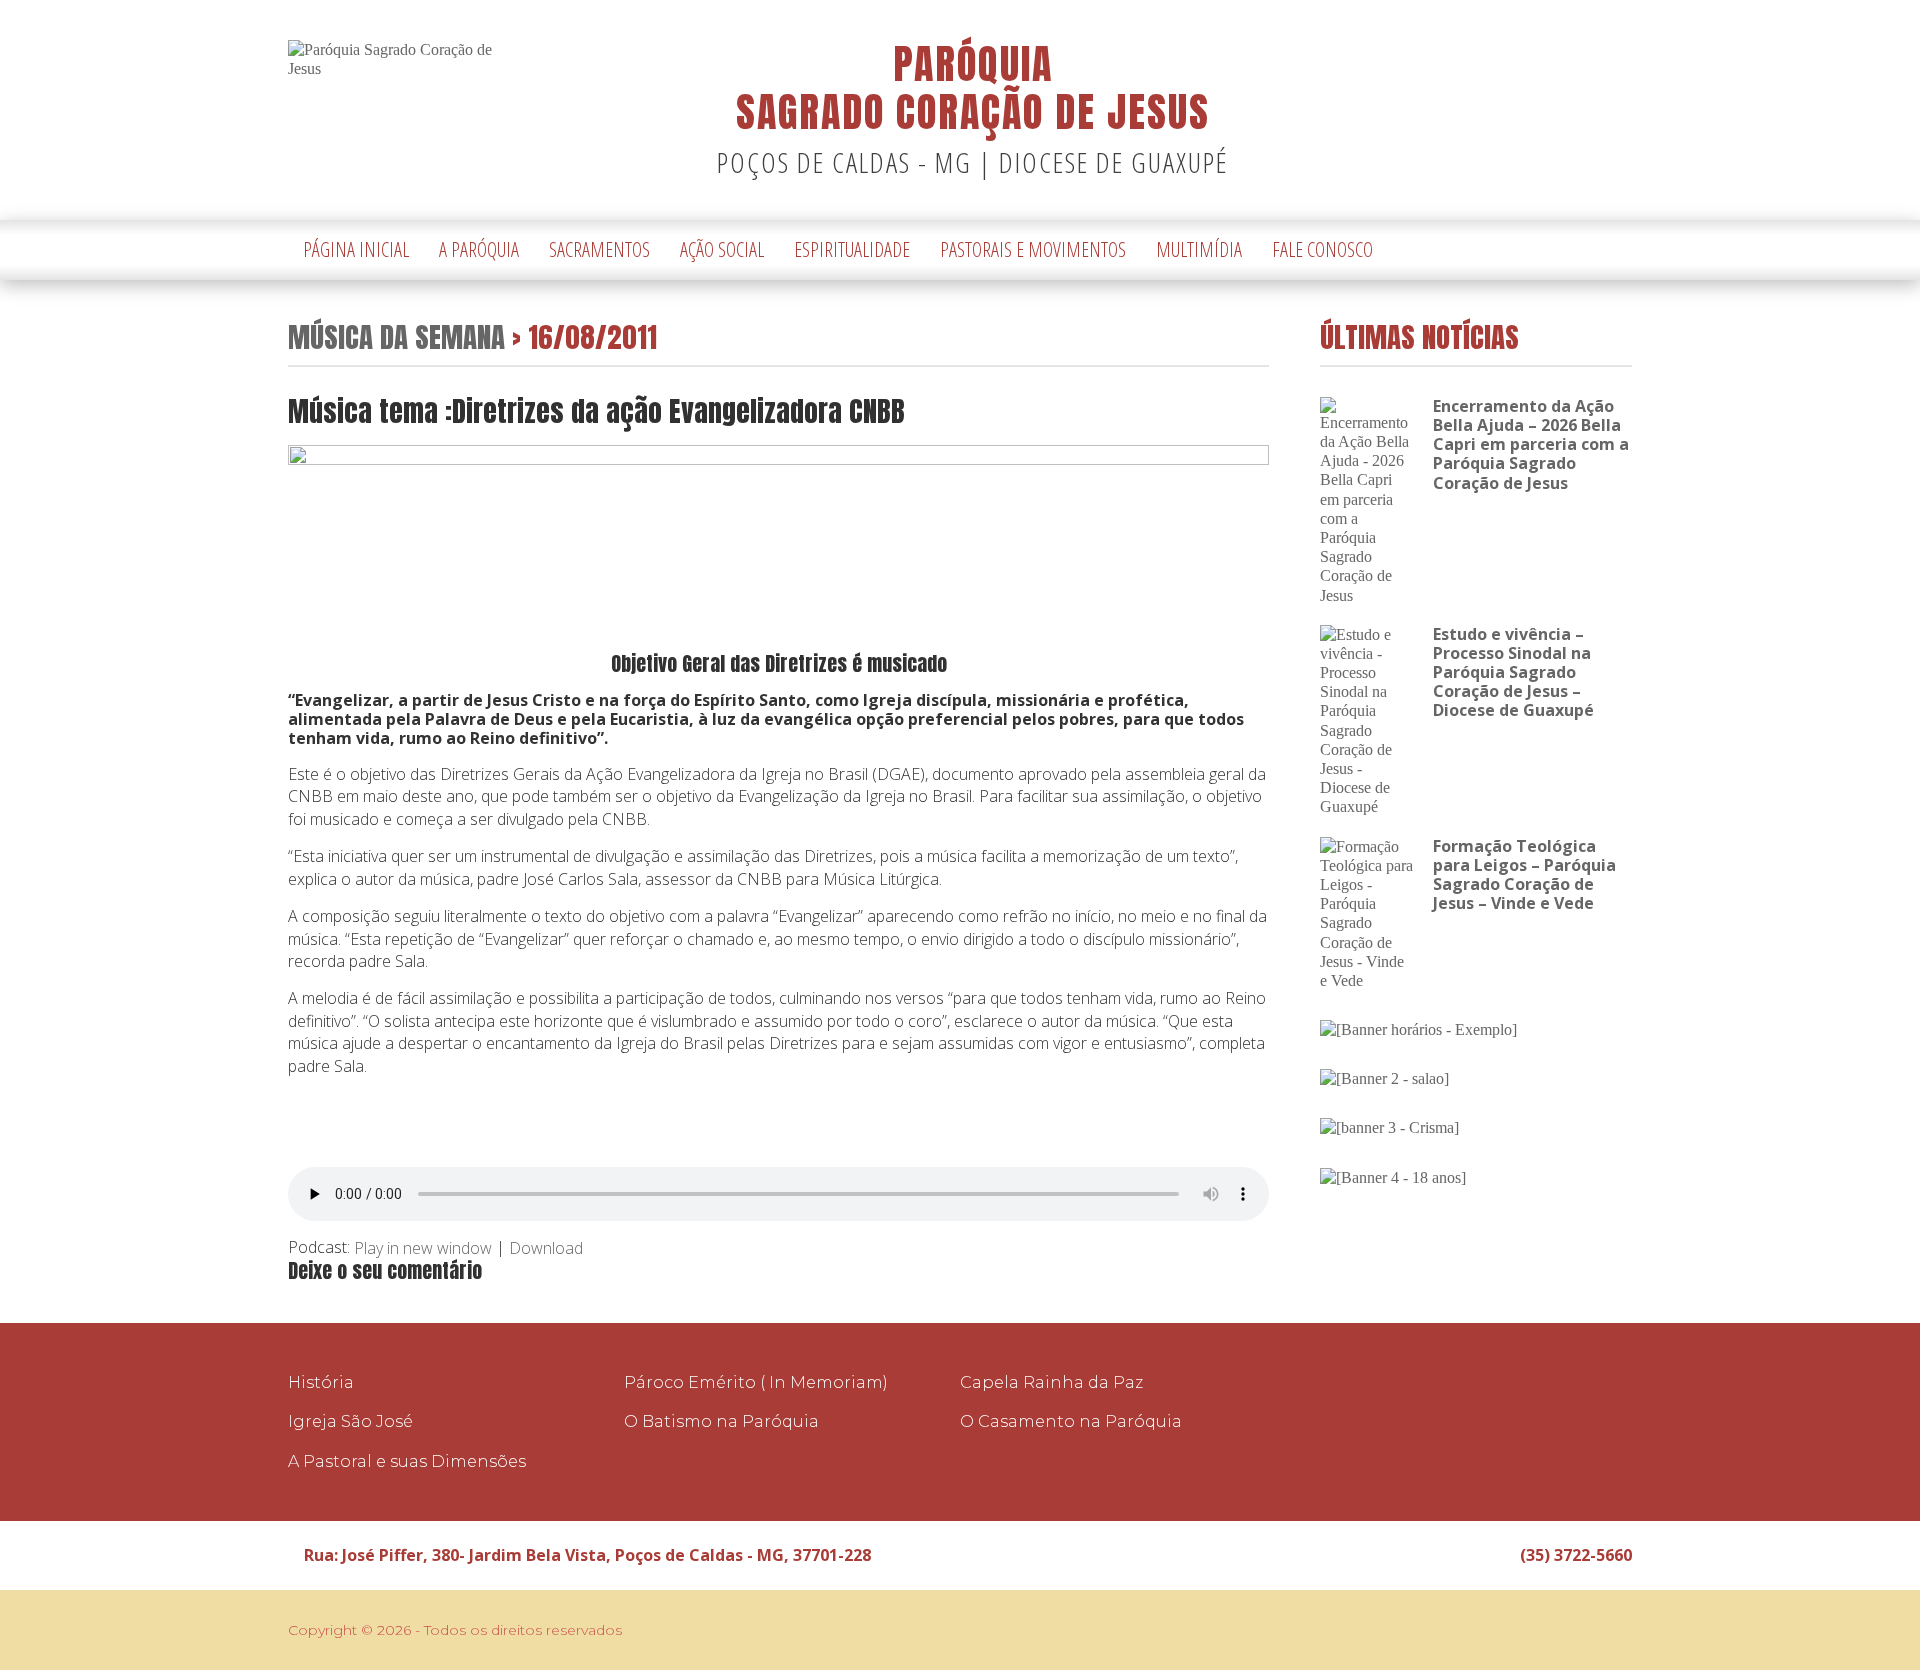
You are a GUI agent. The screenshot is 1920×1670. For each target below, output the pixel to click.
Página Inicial (356, 249)
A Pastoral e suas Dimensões (407, 1461)
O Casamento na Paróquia (1071, 1421)
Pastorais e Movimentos (1033, 249)
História (321, 1382)
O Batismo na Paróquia (721, 1421)
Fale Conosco (1322, 249)
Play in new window (423, 1248)
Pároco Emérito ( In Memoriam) (756, 1382)
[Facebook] (1587, 250)
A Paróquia (479, 249)
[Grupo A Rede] (1567, 1630)
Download (546, 1248)
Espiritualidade (852, 249)
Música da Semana (396, 336)
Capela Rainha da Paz (1051, 1382)
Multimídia (1199, 249)
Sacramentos (599, 249)
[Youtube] (1617, 250)
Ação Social (722, 249)
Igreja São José (350, 1421)
